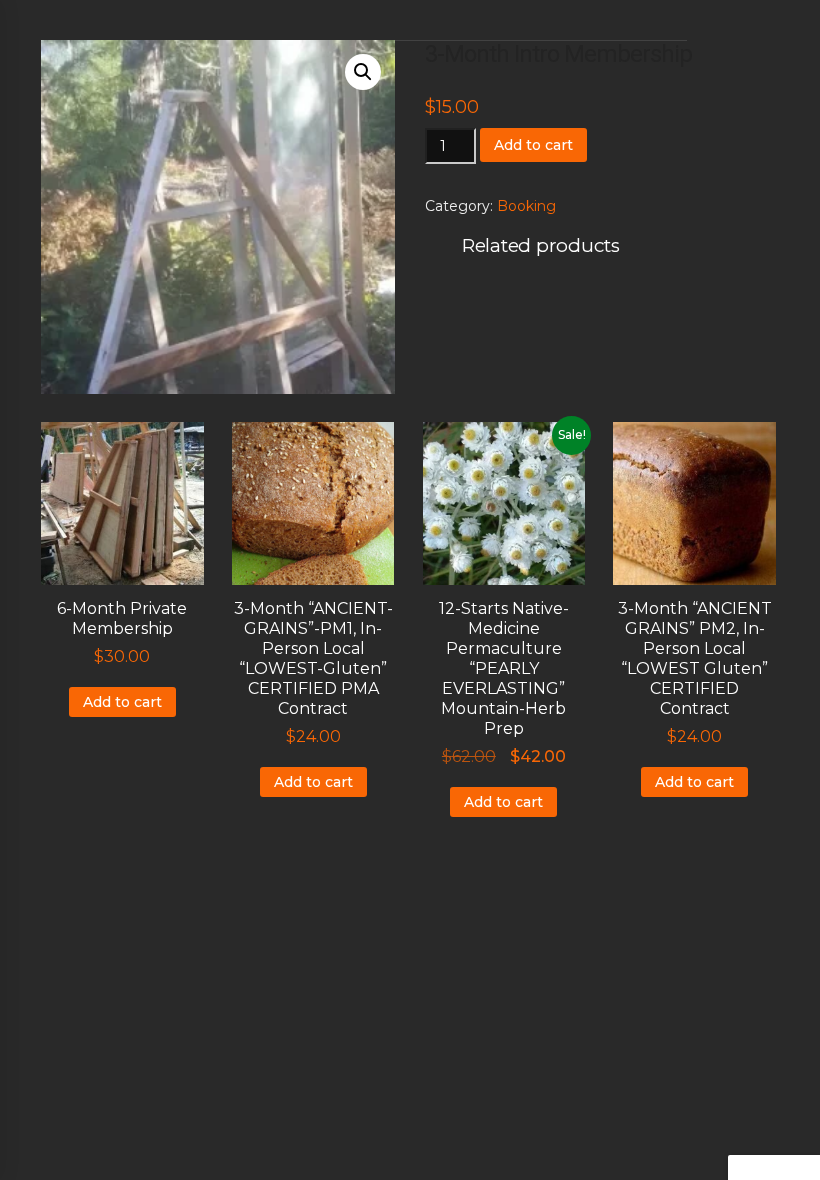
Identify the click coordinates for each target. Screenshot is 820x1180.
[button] (363, 72)
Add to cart (533, 145)
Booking (526, 206)
